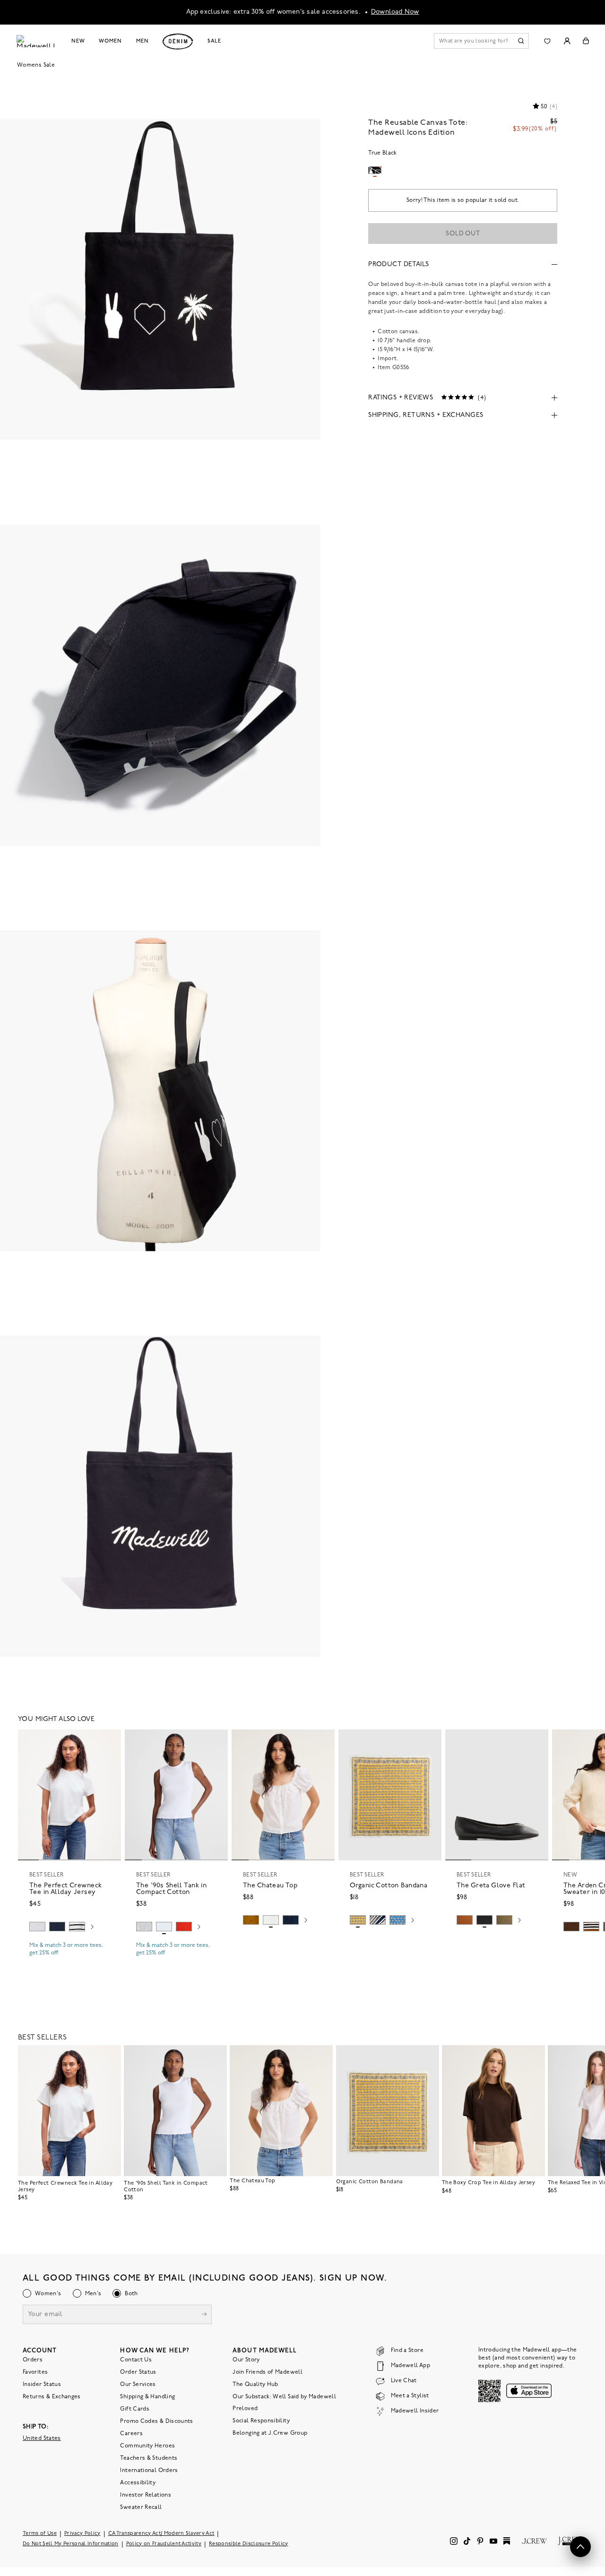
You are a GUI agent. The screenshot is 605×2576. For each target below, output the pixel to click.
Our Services (138, 2385)
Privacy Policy (82, 2534)
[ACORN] (251, 1920)
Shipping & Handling (147, 2397)
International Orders (149, 2471)
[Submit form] (204, 2315)
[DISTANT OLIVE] (504, 1920)
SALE (214, 41)
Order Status (138, 2372)
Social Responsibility (261, 2421)
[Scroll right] (92, 1928)
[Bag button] (586, 41)
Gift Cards (135, 2409)
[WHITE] (77, 1927)
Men (143, 41)
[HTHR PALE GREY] (37, 1927)
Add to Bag (390, 1942)
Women (110, 41)
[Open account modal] (567, 41)
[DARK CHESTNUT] (571, 1927)
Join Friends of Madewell (268, 2372)
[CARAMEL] (465, 1920)
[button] (110, 1741)
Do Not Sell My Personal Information (71, 2544)
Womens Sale (36, 65)
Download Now (395, 12)
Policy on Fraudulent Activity (164, 2544)
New (78, 41)
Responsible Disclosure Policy (249, 2544)
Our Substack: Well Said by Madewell (284, 2397)
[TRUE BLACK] (484, 1920)
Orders (33, 2360)
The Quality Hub (255, 2385)
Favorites (35, 2372)
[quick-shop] (69, 1961)
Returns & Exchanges (52, 2397)
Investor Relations (145, 2495)
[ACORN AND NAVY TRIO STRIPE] (591, 1927)
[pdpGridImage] (160, 278)
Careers (131, 2434)
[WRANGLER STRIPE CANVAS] (378, 1920)
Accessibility (138, 2483)
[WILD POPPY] (184, 1927)
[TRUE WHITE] (271, 1920)
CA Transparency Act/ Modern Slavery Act (161, 2534)
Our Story (246, 2360)
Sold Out (463, 234)
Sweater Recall (141, 2507)
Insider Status (42, 2385)
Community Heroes (147, 2446)
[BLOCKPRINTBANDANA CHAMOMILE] (358, 1920)
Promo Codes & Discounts (156, 2421)
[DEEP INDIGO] (57, 1927)
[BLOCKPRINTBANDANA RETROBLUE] (398, 1920)
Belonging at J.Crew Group (270, 2433)
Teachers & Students (149, 2458)
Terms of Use (40, 2534)
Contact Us (136, 2360)
